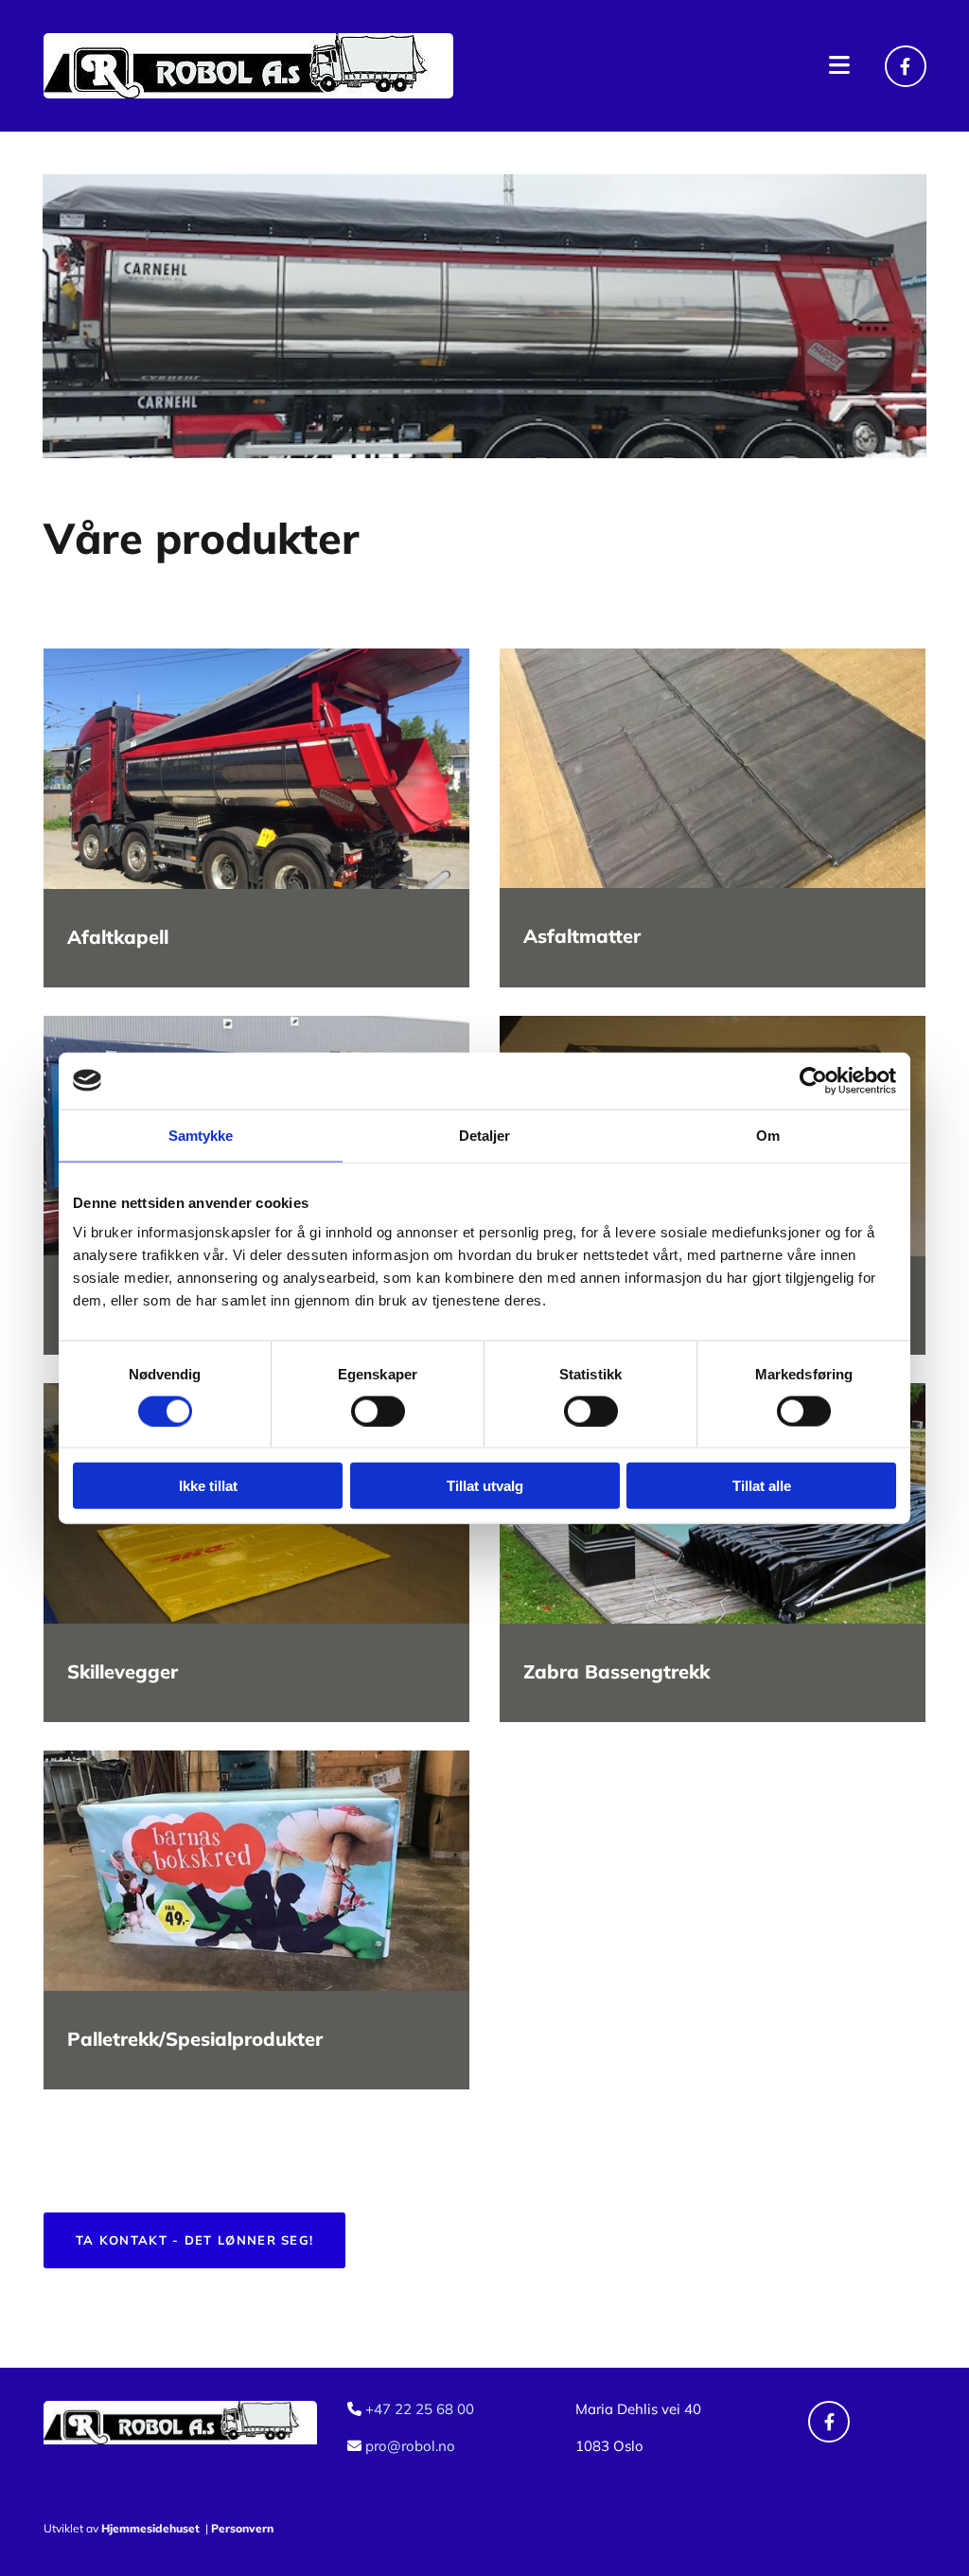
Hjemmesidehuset (150, 2528)
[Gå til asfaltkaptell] (256, 769)
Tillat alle (762, 1486)
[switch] (378, 1411)
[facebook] (906, 66)
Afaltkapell (118, 937)
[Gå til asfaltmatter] (713, 768)
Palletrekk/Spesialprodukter (195, 2039)
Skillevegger (123, 1671)
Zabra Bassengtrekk (617, 1671)
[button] (675, 65)
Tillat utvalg (485, 1486)
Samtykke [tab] (201, 1135)
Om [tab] (768, 1135)
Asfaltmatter (582, 936)
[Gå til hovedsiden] (256, 66)
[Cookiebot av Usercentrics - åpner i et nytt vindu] (813, 1080)
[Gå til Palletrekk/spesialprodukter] (256, 1870)
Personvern (242, 2528)
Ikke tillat (208, 1486)
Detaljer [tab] (485, 1135)
